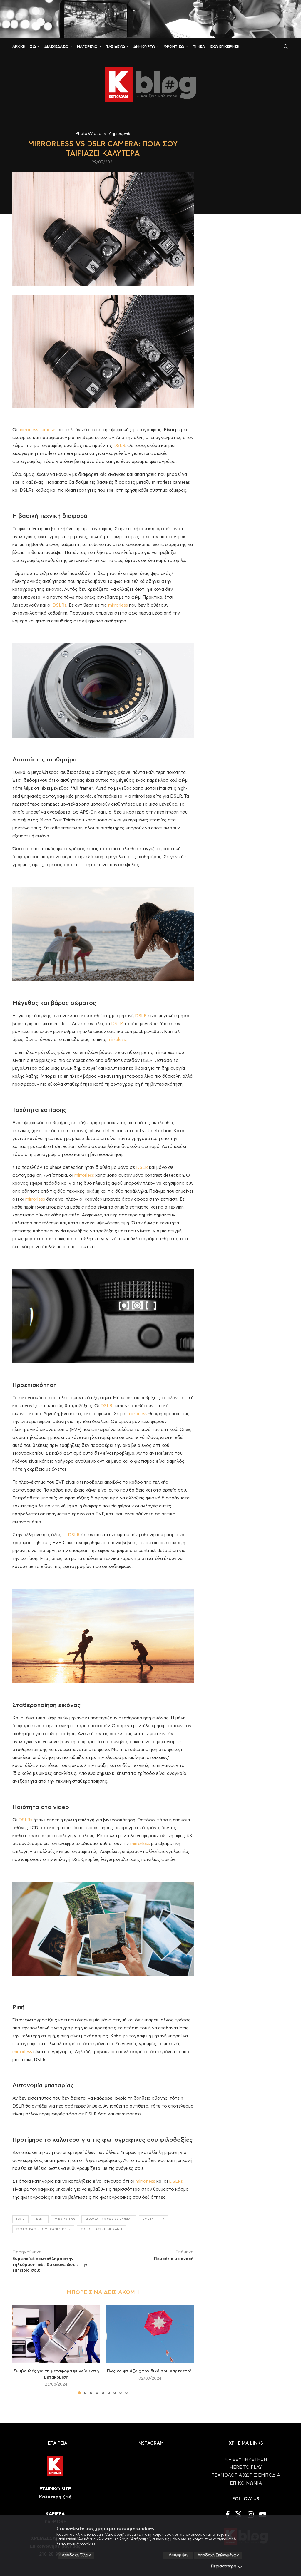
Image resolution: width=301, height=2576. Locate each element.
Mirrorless (65, 2219)
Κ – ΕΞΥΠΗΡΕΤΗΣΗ (246, 2459)
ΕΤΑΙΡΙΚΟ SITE (55, 2489)
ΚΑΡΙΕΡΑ (55, 2514)
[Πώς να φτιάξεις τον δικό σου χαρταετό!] (150, 2334)
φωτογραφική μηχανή (101, 2229)
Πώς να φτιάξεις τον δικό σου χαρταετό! (150, 2371)
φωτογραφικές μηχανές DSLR (43, 2229)
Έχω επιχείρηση (225, 46)
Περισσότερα (224, 2566)
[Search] (286, 46)
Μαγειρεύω (87, 46)
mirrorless (118, 605)
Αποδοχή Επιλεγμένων (218, 2555)
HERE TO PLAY (246, 2467)
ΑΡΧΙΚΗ (19, 46)
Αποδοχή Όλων (76, 2555)
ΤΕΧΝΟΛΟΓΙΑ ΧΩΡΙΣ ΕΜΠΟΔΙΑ (246, 2475)
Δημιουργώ (144, 46)
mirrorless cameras (37, 430)
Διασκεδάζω (56, 46)
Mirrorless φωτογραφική (109, 2219)
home (40, 2219)
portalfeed (153, 2219)
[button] (20, 2349)
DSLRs (60, 605)
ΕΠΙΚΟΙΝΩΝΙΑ (246, 2483)
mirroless (117, 1040)
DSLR (119, 446)
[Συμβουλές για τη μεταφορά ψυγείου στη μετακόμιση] (56, 2334)
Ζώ (33, 46)
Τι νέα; (199, 46)
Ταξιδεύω (116, 46)
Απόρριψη (178, 2555)
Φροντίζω (174, 46)
